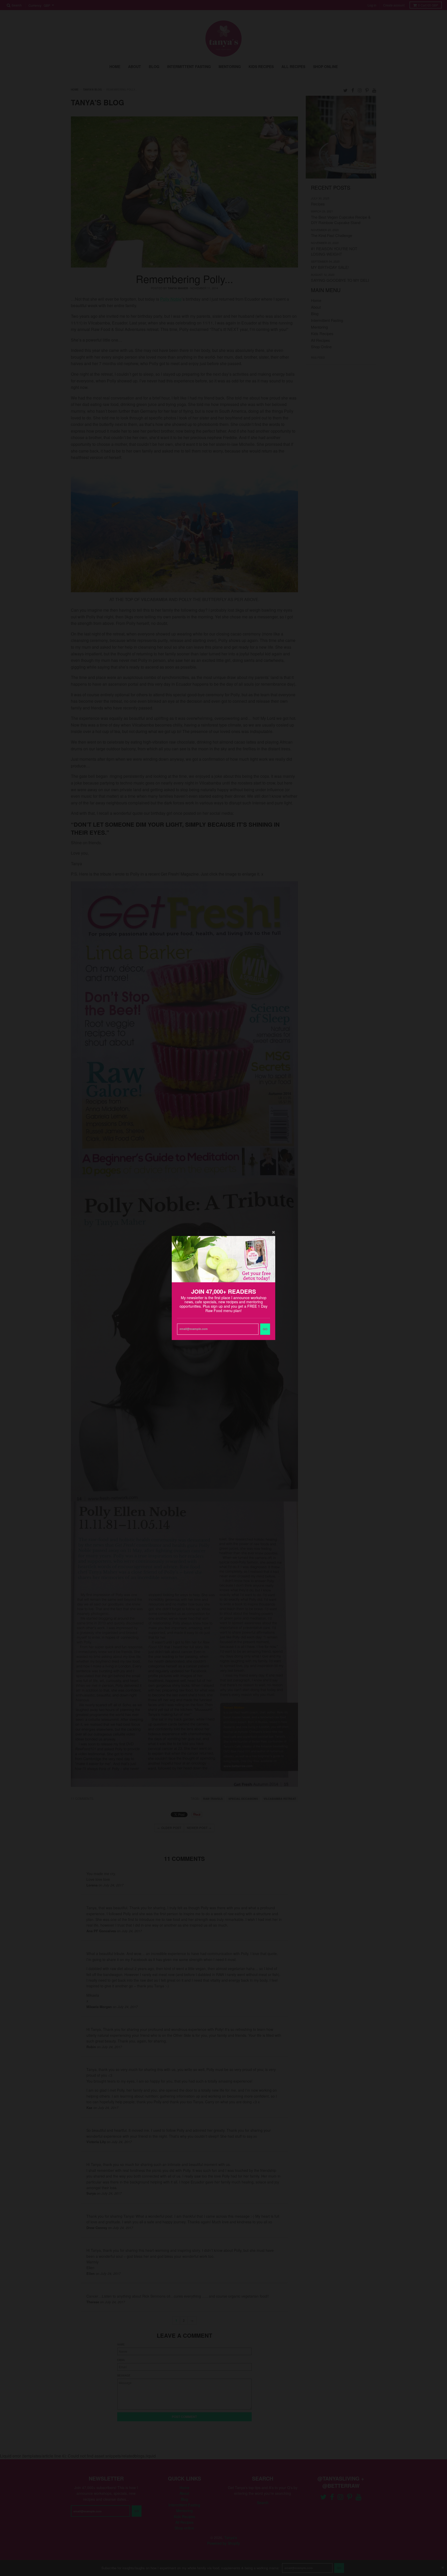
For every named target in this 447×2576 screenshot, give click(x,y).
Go (265, 1329)
